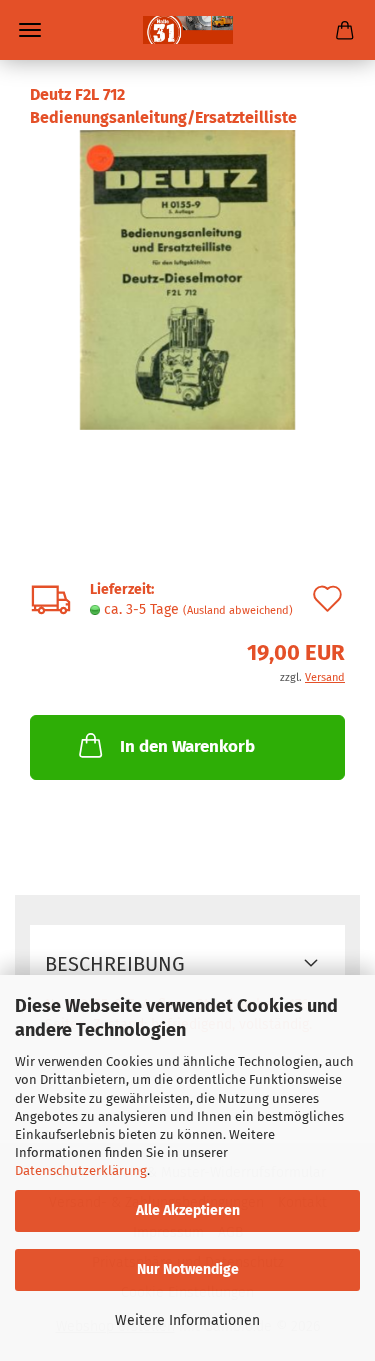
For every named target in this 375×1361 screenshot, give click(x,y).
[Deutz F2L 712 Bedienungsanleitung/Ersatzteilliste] (187, 278)
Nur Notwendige (188, 1269)
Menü (30, 30)
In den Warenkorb (187, 746)
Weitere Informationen (187, 1320)
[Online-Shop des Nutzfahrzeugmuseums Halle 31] (188, 30)
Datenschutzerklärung (81, 1170)
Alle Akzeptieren (188, 1210)
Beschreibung (115, 964)
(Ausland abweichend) (238, 610)
